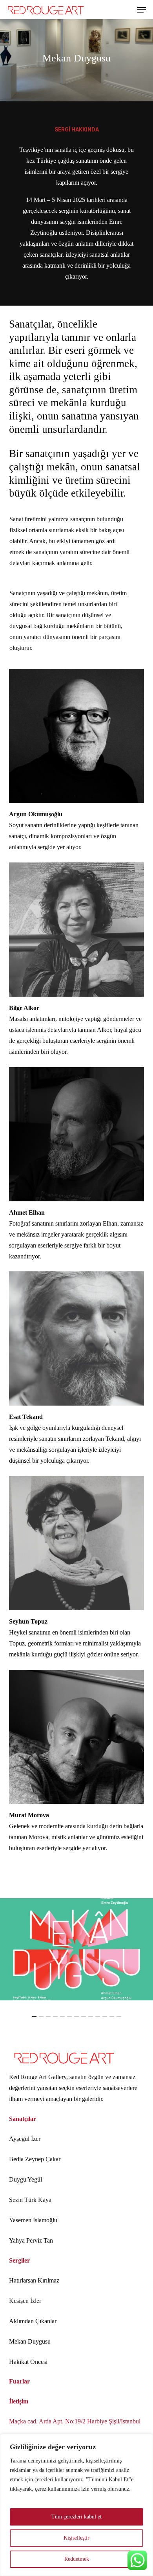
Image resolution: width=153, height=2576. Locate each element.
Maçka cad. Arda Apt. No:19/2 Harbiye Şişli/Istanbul (75, 2421)
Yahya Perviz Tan (31, 2240)
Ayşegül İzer (25, 2139)
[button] (142, 10)
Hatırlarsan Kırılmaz (34, 2280)
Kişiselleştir (76, 2538)
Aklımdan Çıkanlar (33, 2321)
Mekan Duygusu (30, 2341)
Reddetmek (77, 2559)
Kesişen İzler (25, 2301)
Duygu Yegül (25, 2179)
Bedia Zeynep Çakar (35, 2159)
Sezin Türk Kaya (30, 2200)
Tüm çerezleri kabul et (76, 2517)
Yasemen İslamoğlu (33, 2220)
